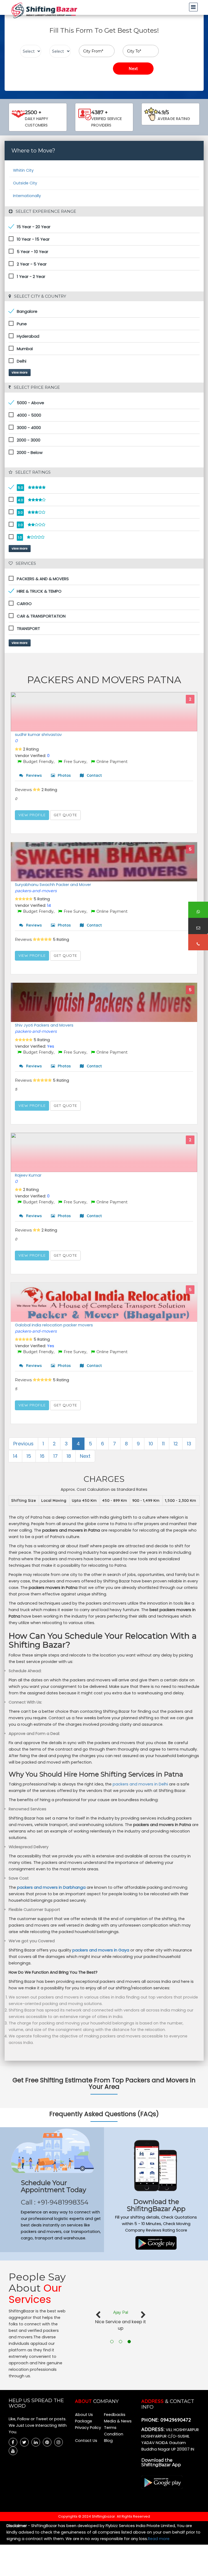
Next (85, 1456)
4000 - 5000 (29, 415)
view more (20, 373)
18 (69, 1456)
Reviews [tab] (33, 775)
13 (189, 1444)
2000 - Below (30, 452)
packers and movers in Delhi (140, 1784)
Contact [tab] (94, 775)
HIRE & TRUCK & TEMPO (39, 591)
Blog (108, 2441)
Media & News (118, 2421)
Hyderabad (28, 336)
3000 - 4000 (29, 428)
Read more (159, 2539)
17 (56, 1456)
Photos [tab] (64, 775)
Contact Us (86, 2441)
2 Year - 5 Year (32, 264)
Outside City (25, 183)
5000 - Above (30, 403)
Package (84, 2421)
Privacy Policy (88, 2428)
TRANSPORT (28, 628)
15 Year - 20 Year (34, 227)
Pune (22, 324)
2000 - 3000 (29, 440)
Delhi (22, 361)
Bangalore (27, 311)
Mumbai (25, 349)
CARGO (24, 604)
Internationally (27, 196)
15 (29, 1456)
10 (151, 1444)
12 (176, 1444)
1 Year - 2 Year (31, 276)
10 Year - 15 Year (33, 239)
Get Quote (65, 815)
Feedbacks (115, 2415)
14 (15, 1456)
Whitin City (23, 170)
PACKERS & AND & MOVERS (43, 579)
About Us (84, 2415)
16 (42, 1456)
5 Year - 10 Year (32, 252)
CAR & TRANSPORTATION (41, 616)
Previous (23, 1444)
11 (163, 1444)
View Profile (32, 815)
